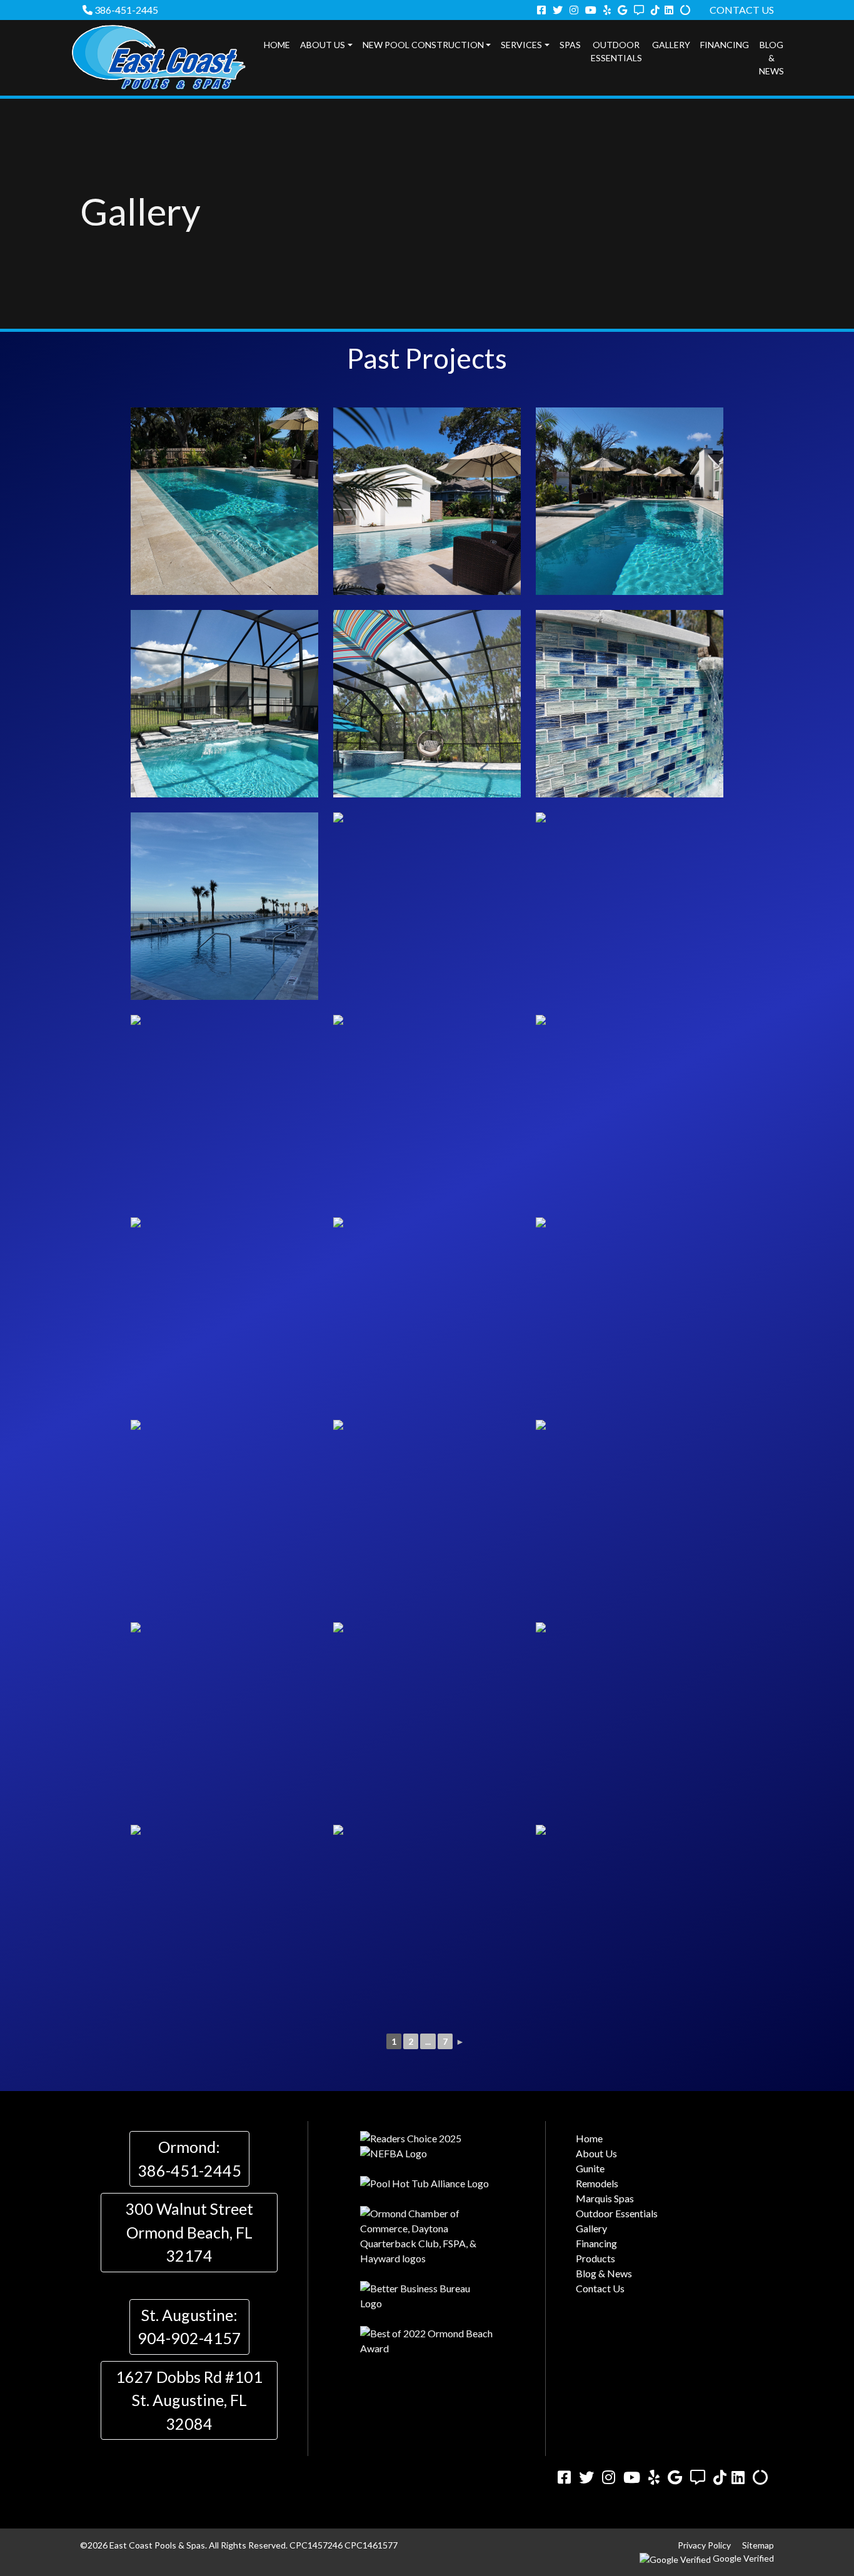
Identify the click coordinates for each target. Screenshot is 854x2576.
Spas (570, 45)
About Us (323, 45)
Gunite (590, 2168)
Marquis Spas (605, 2198)
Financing (725, 45)
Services (521, 45)
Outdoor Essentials (616, 51)
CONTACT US (742, 10)
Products (595, 2258)
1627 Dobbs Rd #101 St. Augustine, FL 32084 (189, 2400)
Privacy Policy (704, 2545)
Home (277, 45)
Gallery (671, 45)
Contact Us (600, 2288)
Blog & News (771, 58)
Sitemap (758, 2545)
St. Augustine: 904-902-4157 (189, 2327)
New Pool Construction (423, 45)
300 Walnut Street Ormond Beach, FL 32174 (189, 2232)
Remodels (597, 2183)
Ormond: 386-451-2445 (189, 2159)
